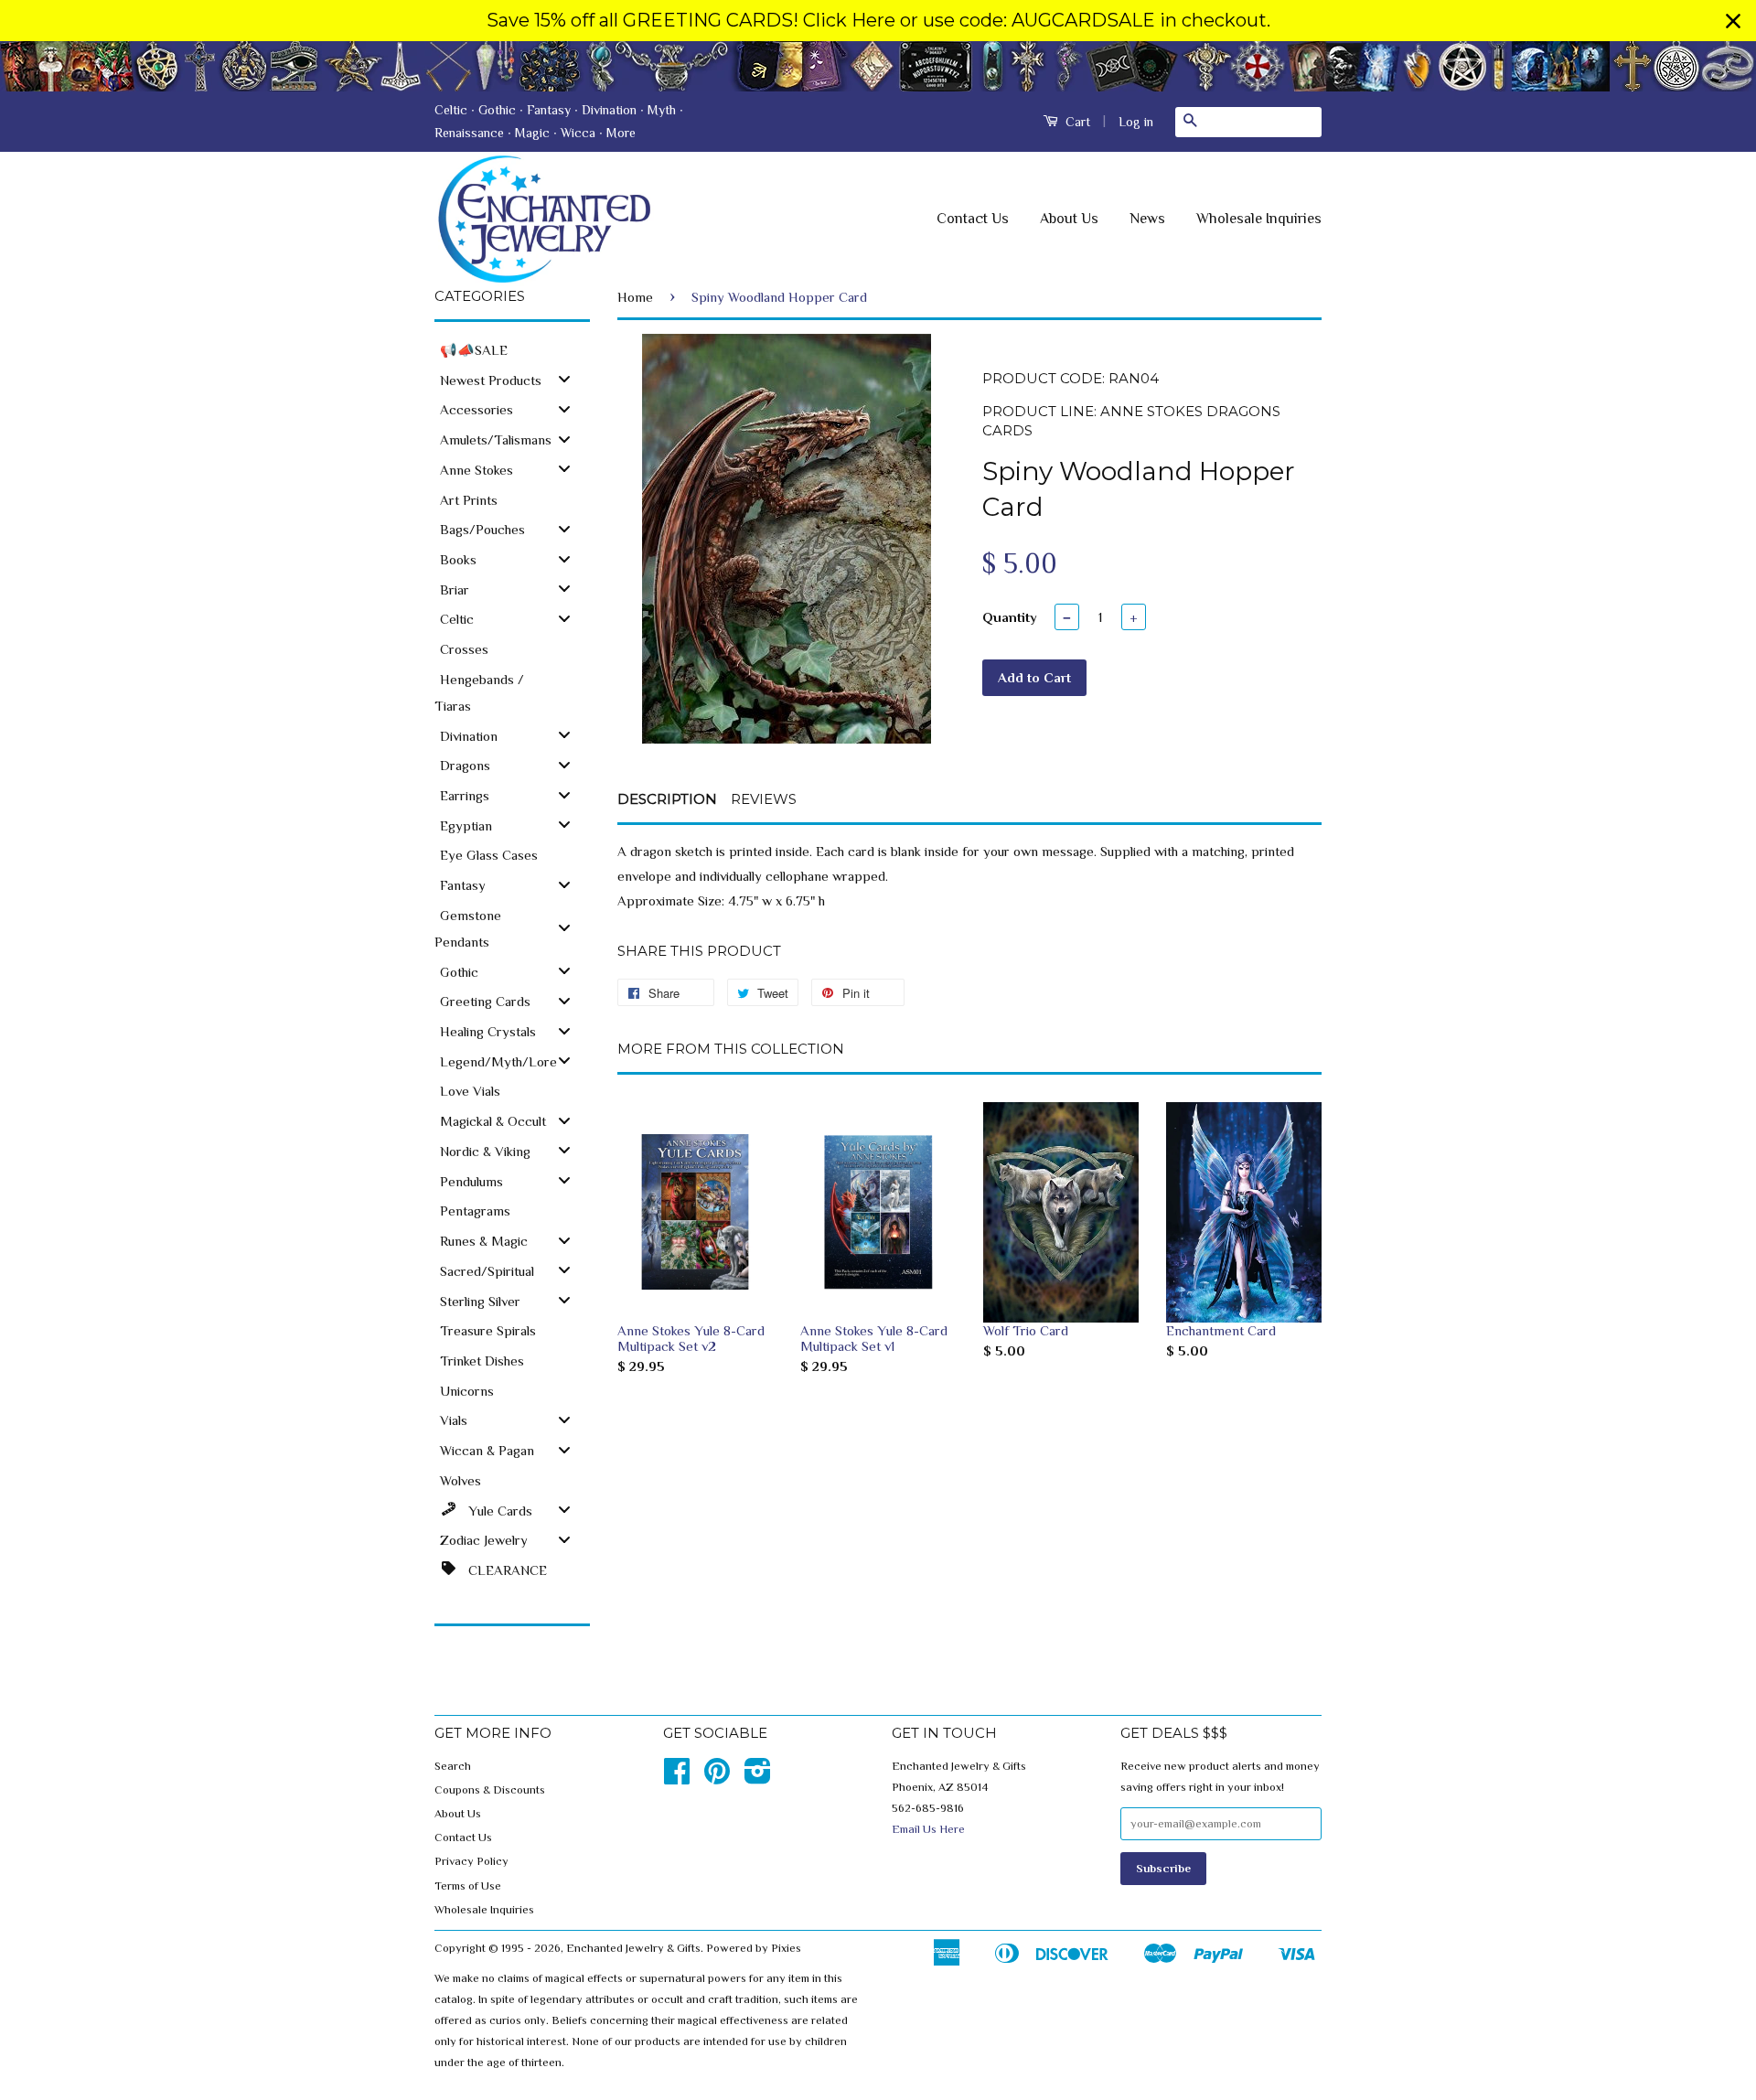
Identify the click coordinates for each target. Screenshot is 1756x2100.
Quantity (1010, 617)
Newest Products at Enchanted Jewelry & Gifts (878, 66)
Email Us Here (928, 1829)
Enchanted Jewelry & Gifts (633, 1948)
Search (453, 1766)
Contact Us (973, 219)
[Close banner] (1733, 21)
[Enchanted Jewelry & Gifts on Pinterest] (717, 1778)
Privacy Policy (471, 1861)
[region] (878, 21)
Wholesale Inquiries (1259, 219)
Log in (1136, 122)
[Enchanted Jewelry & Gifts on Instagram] (758, 1778)
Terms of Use (468, 1886)
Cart (1076, 122)
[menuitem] (512, 349)
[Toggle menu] (564, 379)
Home (635, 297)
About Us (1069, 219)
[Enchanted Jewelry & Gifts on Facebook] (677, 1778)
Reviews (764, 799)
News (1147, 219)
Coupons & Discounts (490, 1790)
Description (667, 799)
